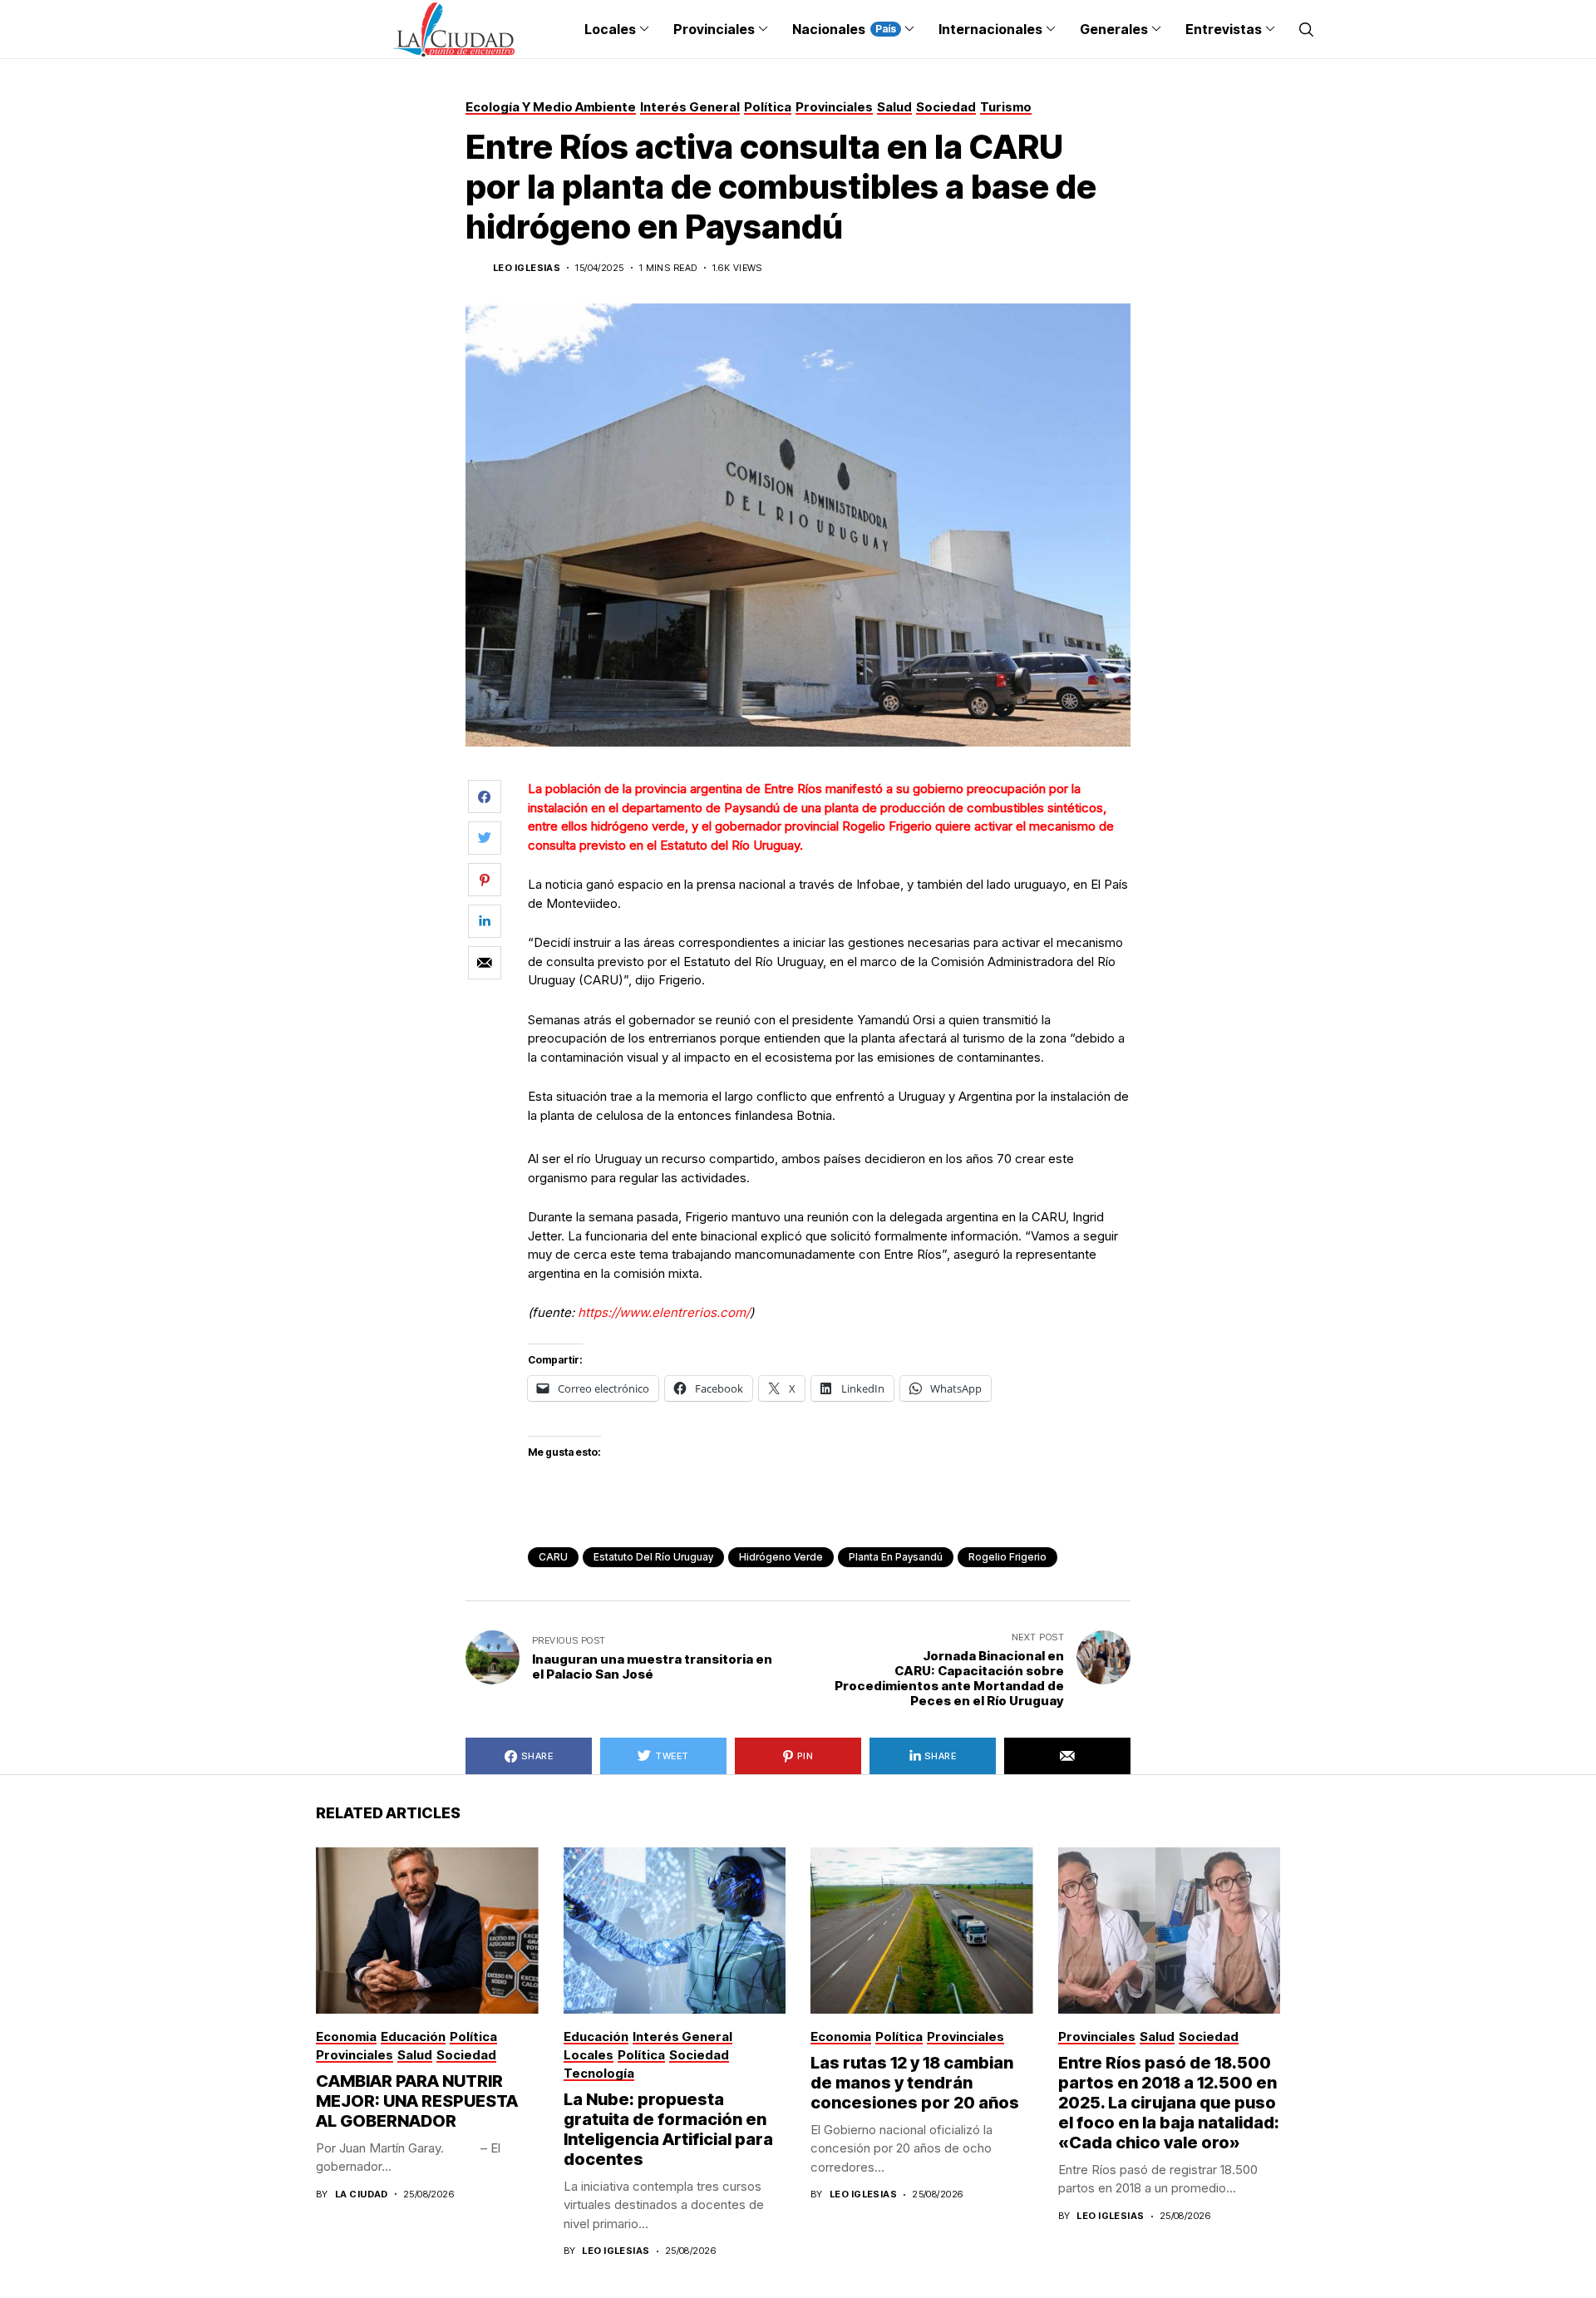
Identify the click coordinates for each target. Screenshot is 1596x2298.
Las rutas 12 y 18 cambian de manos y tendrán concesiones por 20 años (915, 2083)
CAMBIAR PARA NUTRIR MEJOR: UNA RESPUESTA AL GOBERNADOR (417, 2101)
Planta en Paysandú (896, 1557)
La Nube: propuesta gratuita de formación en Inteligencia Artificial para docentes (668, 2129)
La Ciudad (362, 2194)
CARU (553, 1557)
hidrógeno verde (781, 1557)
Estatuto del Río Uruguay (653, 1557)
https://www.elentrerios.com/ (664, 1312)
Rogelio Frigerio (1007, 1557)
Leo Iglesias (527, 268)
